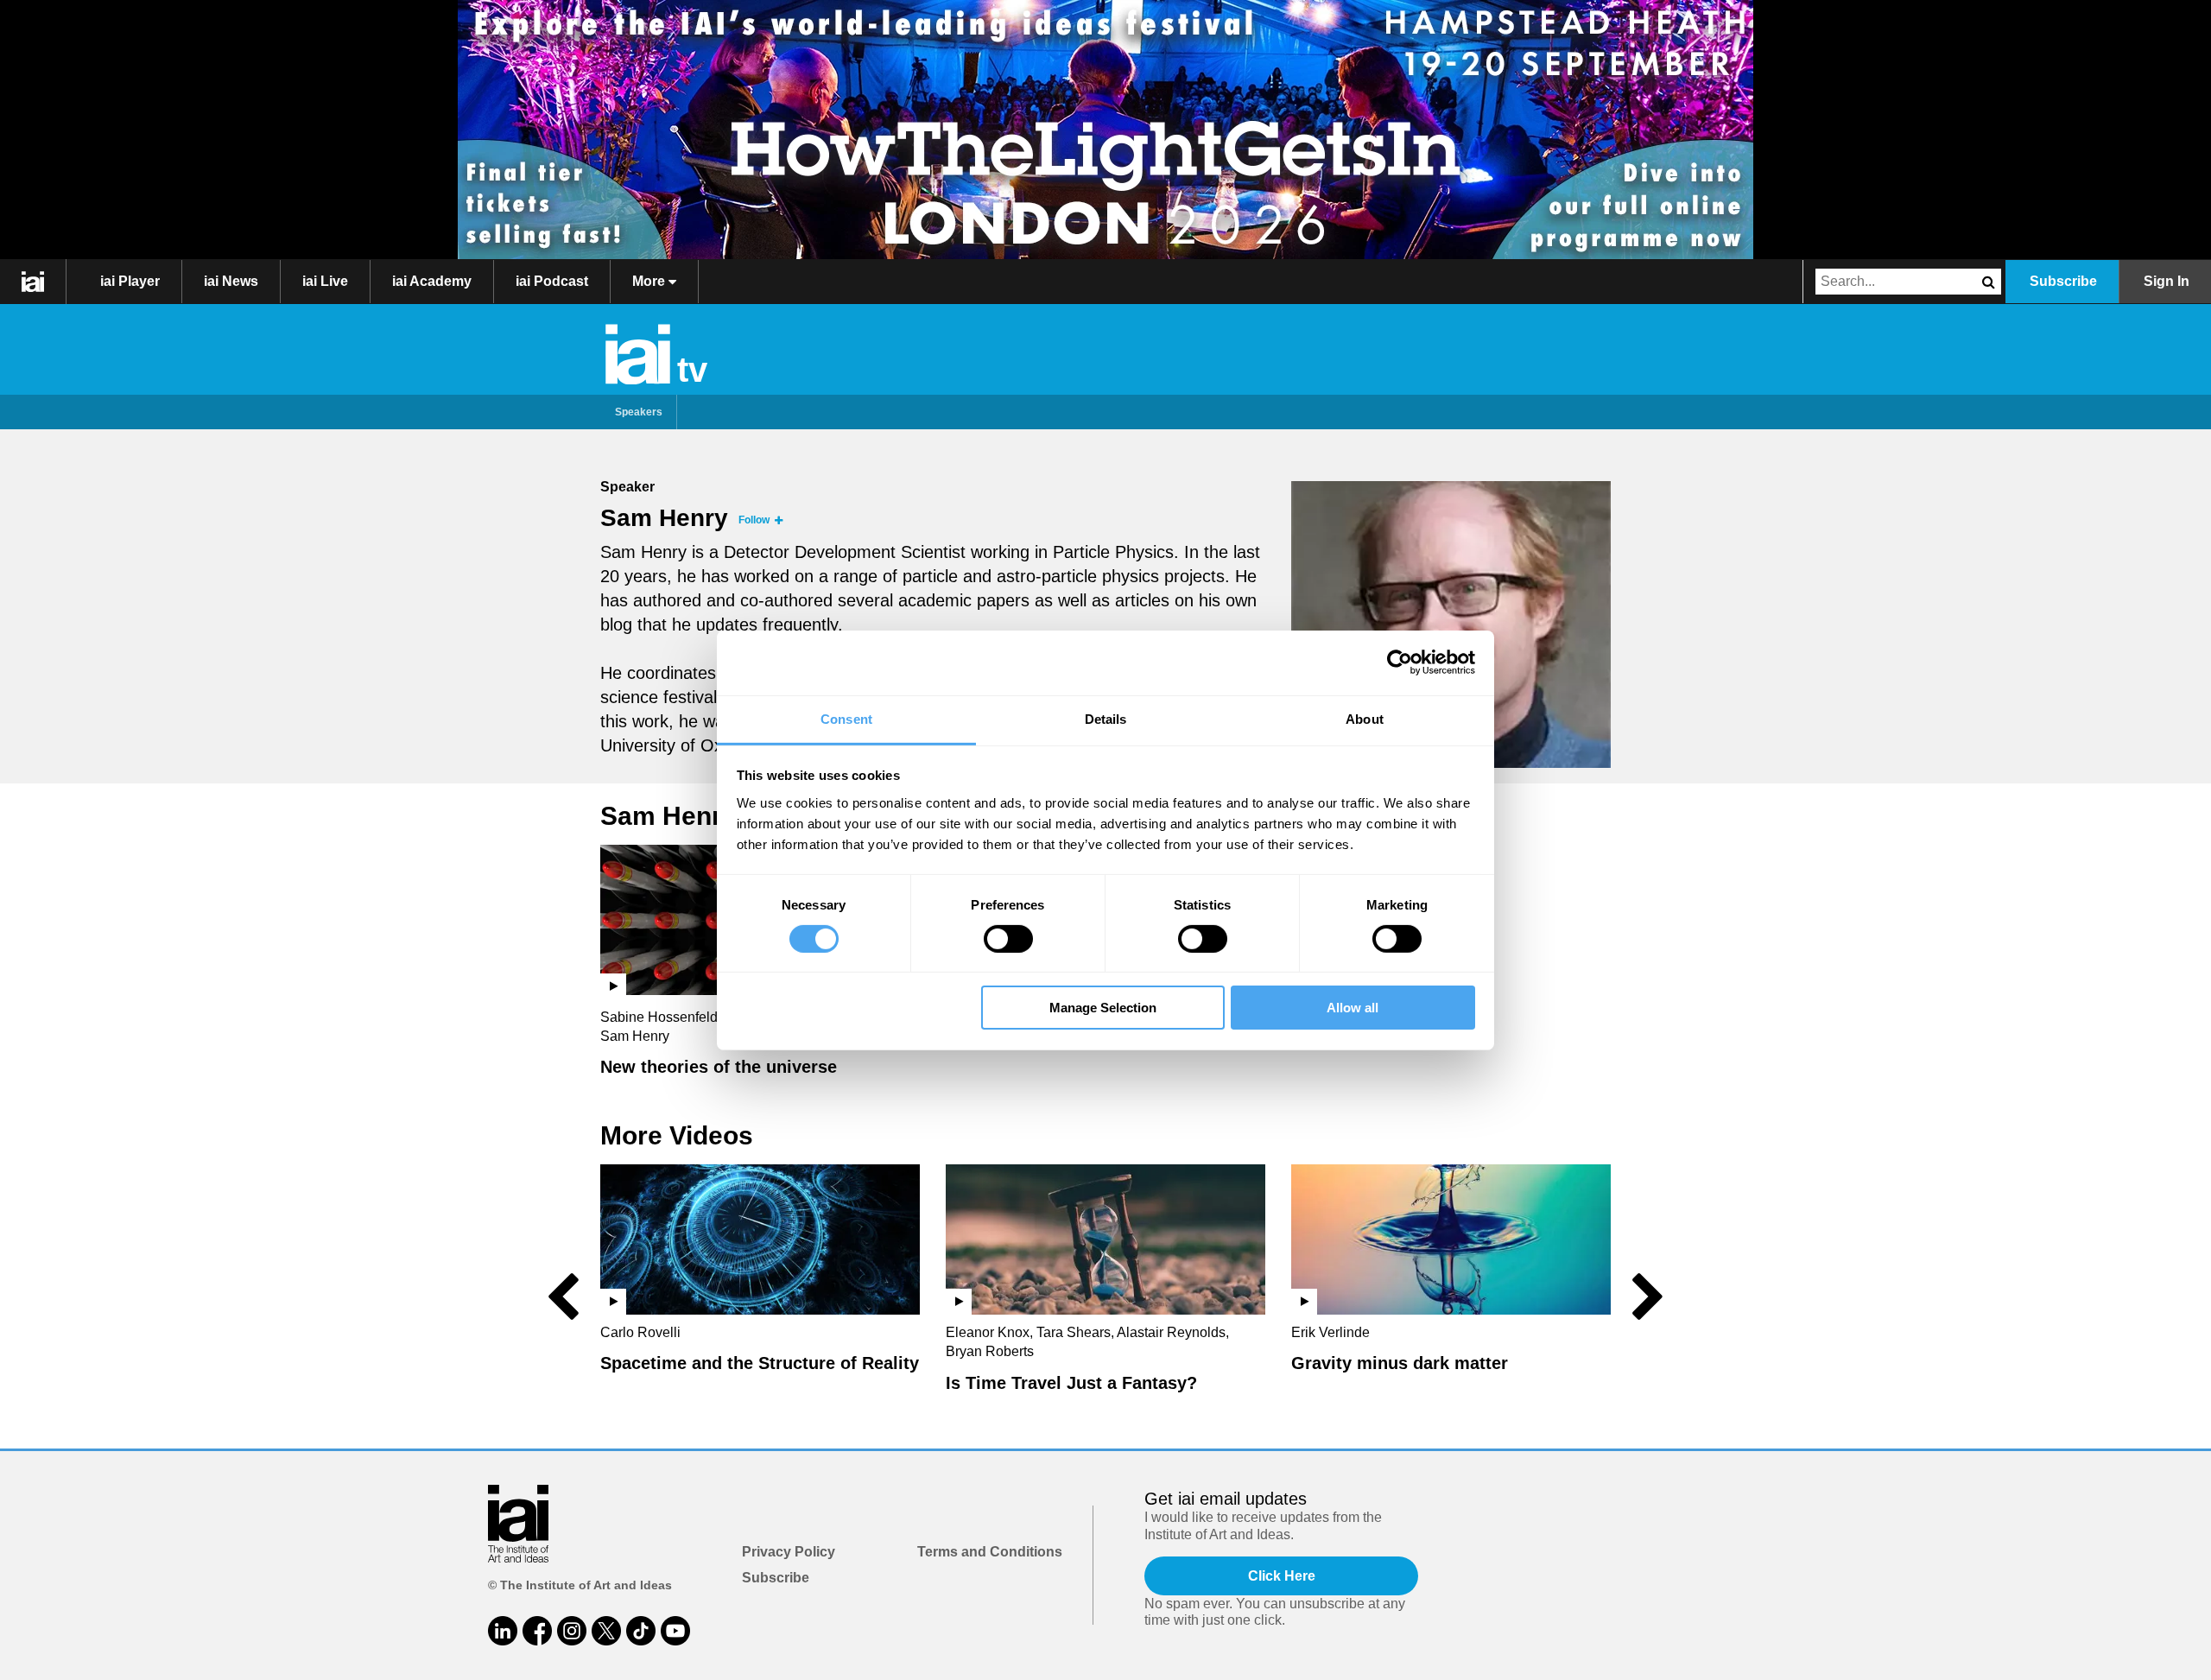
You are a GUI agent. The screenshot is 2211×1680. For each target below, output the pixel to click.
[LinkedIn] (503, 1631)
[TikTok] (641, 1631)
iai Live (325, 281)
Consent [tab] (846, 718)
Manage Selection (1103, 1008)
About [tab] (1365, 718)
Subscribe (2063, 281)
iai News (231, 281)
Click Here (1282, 1576)
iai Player (130, 281)
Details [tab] (1106, 718)
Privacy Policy (789, 1552)
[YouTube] (675, 1631)
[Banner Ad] (1105, 130)
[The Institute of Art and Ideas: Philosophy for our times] (33, 282)
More (650, 281)
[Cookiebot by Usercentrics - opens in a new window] (1400, 662)
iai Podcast (552, 281)
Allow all (1353, 1008)
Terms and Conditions (990, 1552)
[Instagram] (572, 1631)
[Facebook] (537, 1631)
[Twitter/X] (606, 1631)
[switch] (1008, 939)
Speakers (639, 412)
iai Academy (432, 281)
